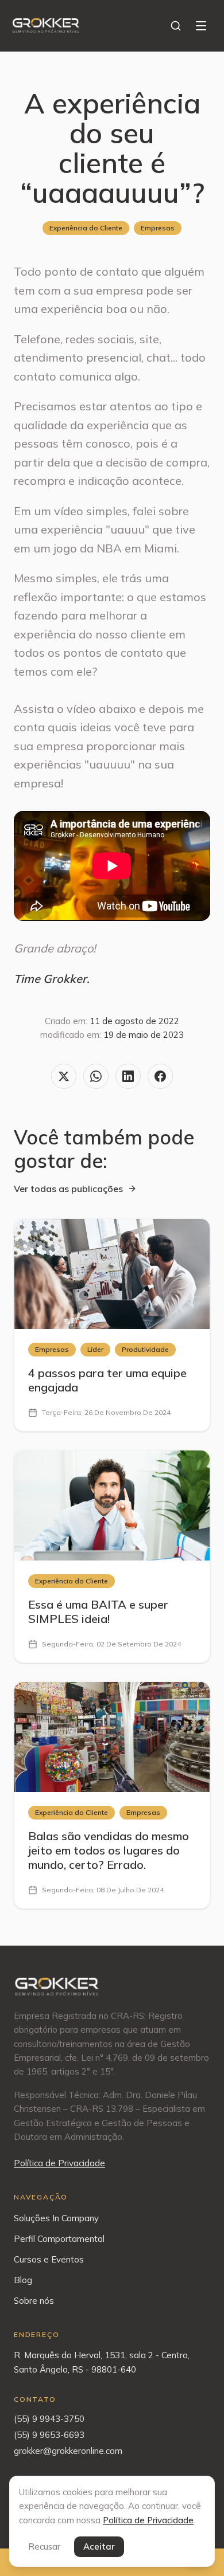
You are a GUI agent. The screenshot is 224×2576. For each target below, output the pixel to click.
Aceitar (99, 2546)
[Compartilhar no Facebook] (160, 1076)
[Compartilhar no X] (64, 1076)
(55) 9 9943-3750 (49, 2419)
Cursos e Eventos (49, 2259)
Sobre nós (34, 2301)
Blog (23, 2280)
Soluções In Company (56, 2218)
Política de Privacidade (59, 2163)
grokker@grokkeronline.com (68, 2451)
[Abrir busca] (176, 26)
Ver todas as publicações (68, 1189)
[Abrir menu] (201, 26)
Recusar (44, 2546)
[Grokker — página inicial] (46, 25)
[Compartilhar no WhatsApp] (96, 1076)
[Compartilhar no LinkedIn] (128, 1076)
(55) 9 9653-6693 (49, 2435)
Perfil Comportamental (59, 2239)
